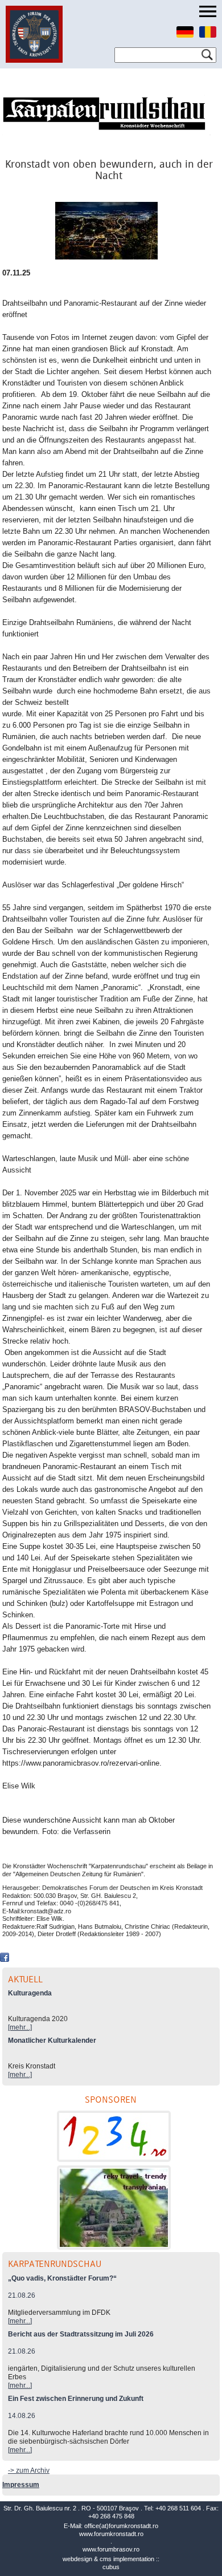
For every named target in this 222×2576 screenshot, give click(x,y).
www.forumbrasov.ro (111, 2549)
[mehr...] (20, 2027)
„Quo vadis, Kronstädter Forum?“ (62, 2278)
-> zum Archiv (29, 2470)
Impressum (21, 2485)
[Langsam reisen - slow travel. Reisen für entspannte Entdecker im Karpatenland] (114, 2208)
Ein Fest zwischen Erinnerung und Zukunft (76, 2399)
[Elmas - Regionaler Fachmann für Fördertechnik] (114, 2136)
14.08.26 (22, 2416)
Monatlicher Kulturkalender (52, 2040)
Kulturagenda (30, 1993)
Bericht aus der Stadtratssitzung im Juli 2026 (81, 2334)
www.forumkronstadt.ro (111, 2534)
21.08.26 (22, 2295)
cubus (111, 2567)
